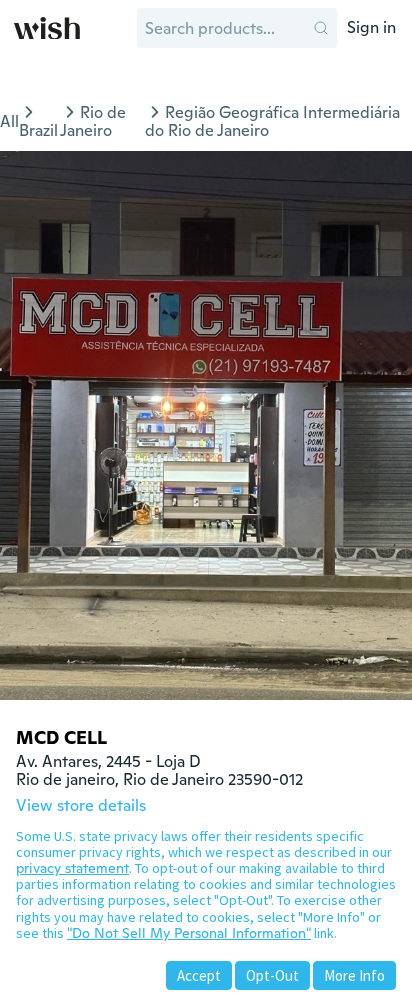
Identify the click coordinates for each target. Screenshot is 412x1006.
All (9, 121)
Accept (199, 975)
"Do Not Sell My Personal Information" (189, 933)
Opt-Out (272, 975)
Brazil (38, 130)
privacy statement (72, 868)
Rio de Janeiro (93, 121)
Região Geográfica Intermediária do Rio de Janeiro (272, 121)
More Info (354, 975)
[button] (321, 28)
